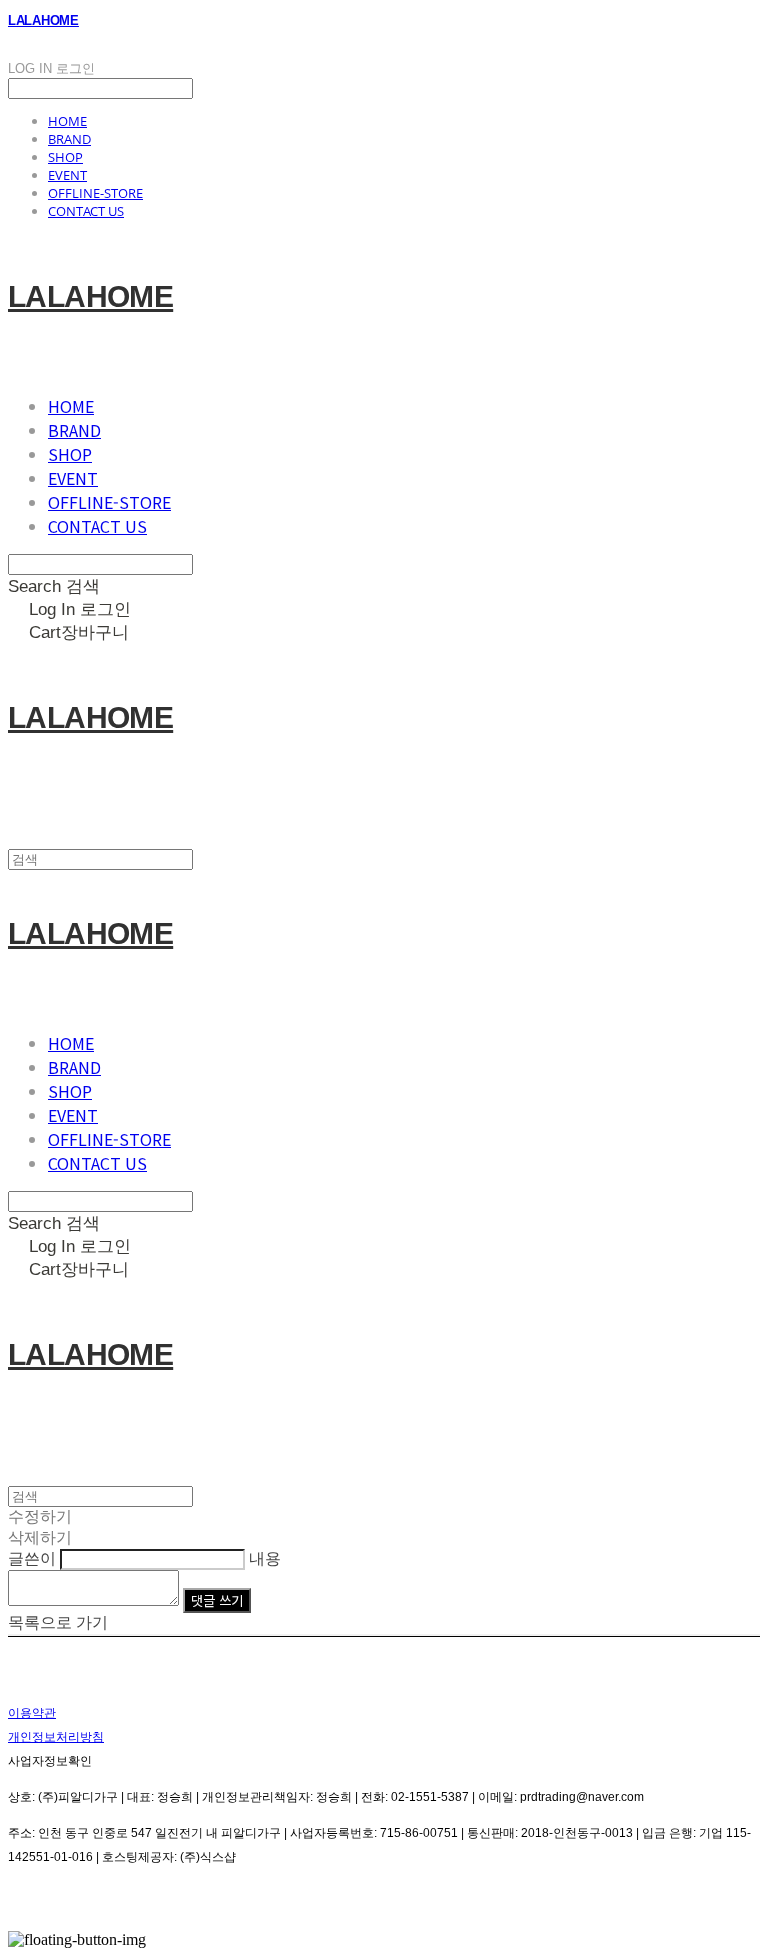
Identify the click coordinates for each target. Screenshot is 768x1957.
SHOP (65, 157)
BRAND (69, 139)
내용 (265, 1558)
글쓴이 (32, 1558)
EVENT (67, 175)
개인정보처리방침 (56, 1737)
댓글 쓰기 (217, 1600)
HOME (67, 121)
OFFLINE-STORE (95, 193)
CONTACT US (86, 211)
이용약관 (32, 1713)
